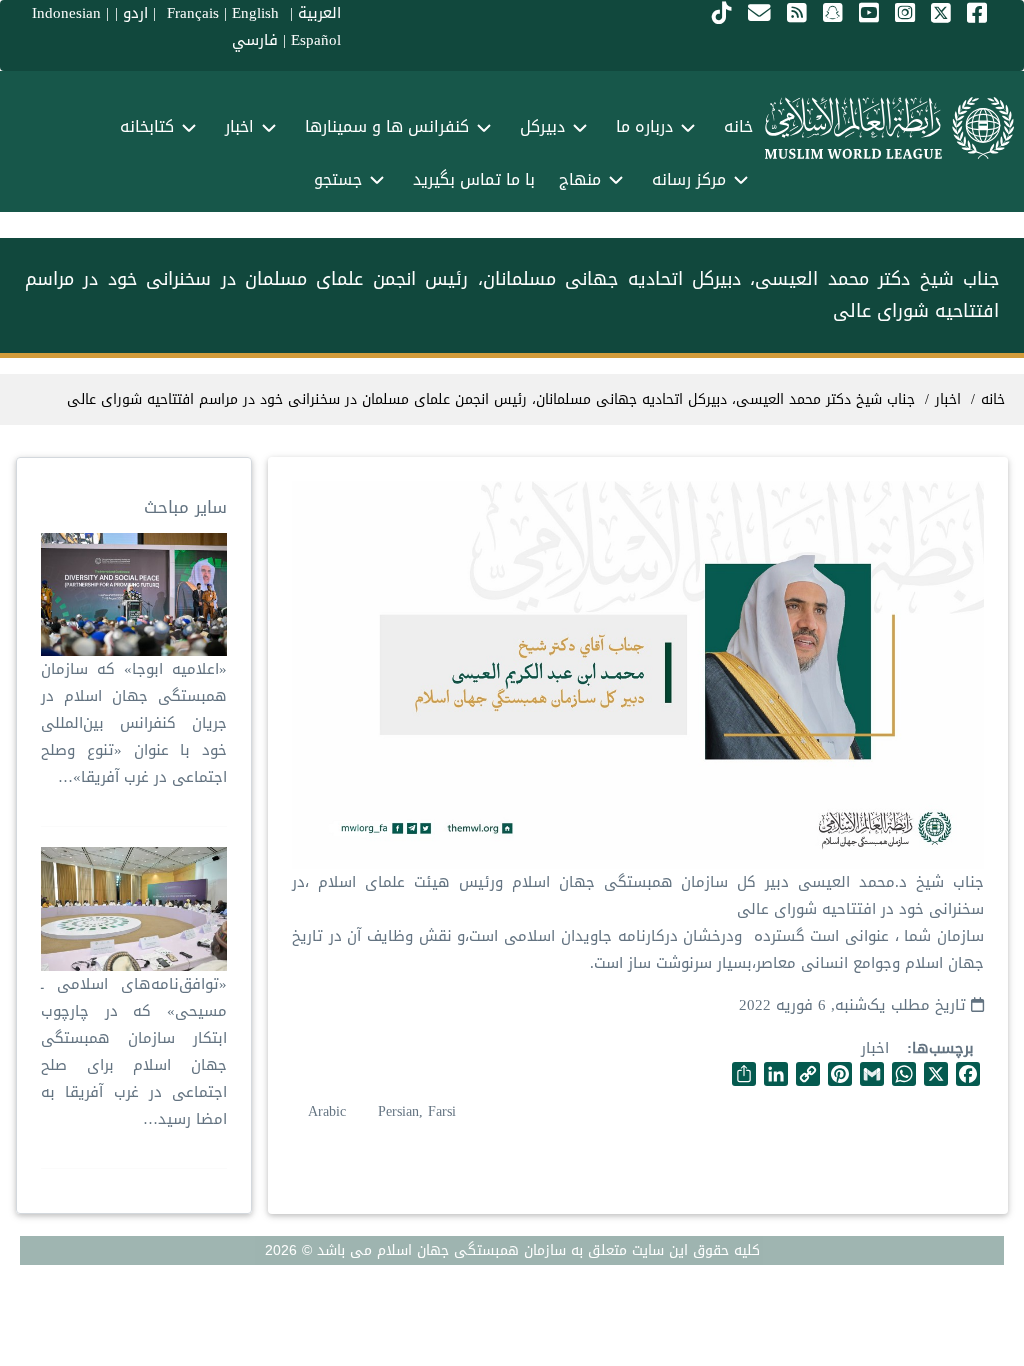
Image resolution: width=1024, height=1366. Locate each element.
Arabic (327, 1111)
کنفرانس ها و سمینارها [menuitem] (387, 126)
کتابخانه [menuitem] (147, 126)
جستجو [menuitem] (338, 179)
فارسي (255, 40)
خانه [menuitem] (738, 126)
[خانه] (889, 128)
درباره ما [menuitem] (644, 126)
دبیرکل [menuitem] (542, 126)
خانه (993, 399)
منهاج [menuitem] (580, 179)
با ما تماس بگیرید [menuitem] (474, 179)
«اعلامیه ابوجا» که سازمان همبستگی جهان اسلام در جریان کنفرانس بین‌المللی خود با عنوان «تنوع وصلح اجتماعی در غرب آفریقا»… (134, 723)
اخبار (875, 1048)
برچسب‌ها (943, 1048)
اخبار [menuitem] (239, 126)
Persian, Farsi (417, 1111)
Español (316, 40)
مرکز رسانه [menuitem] (689, 179)
